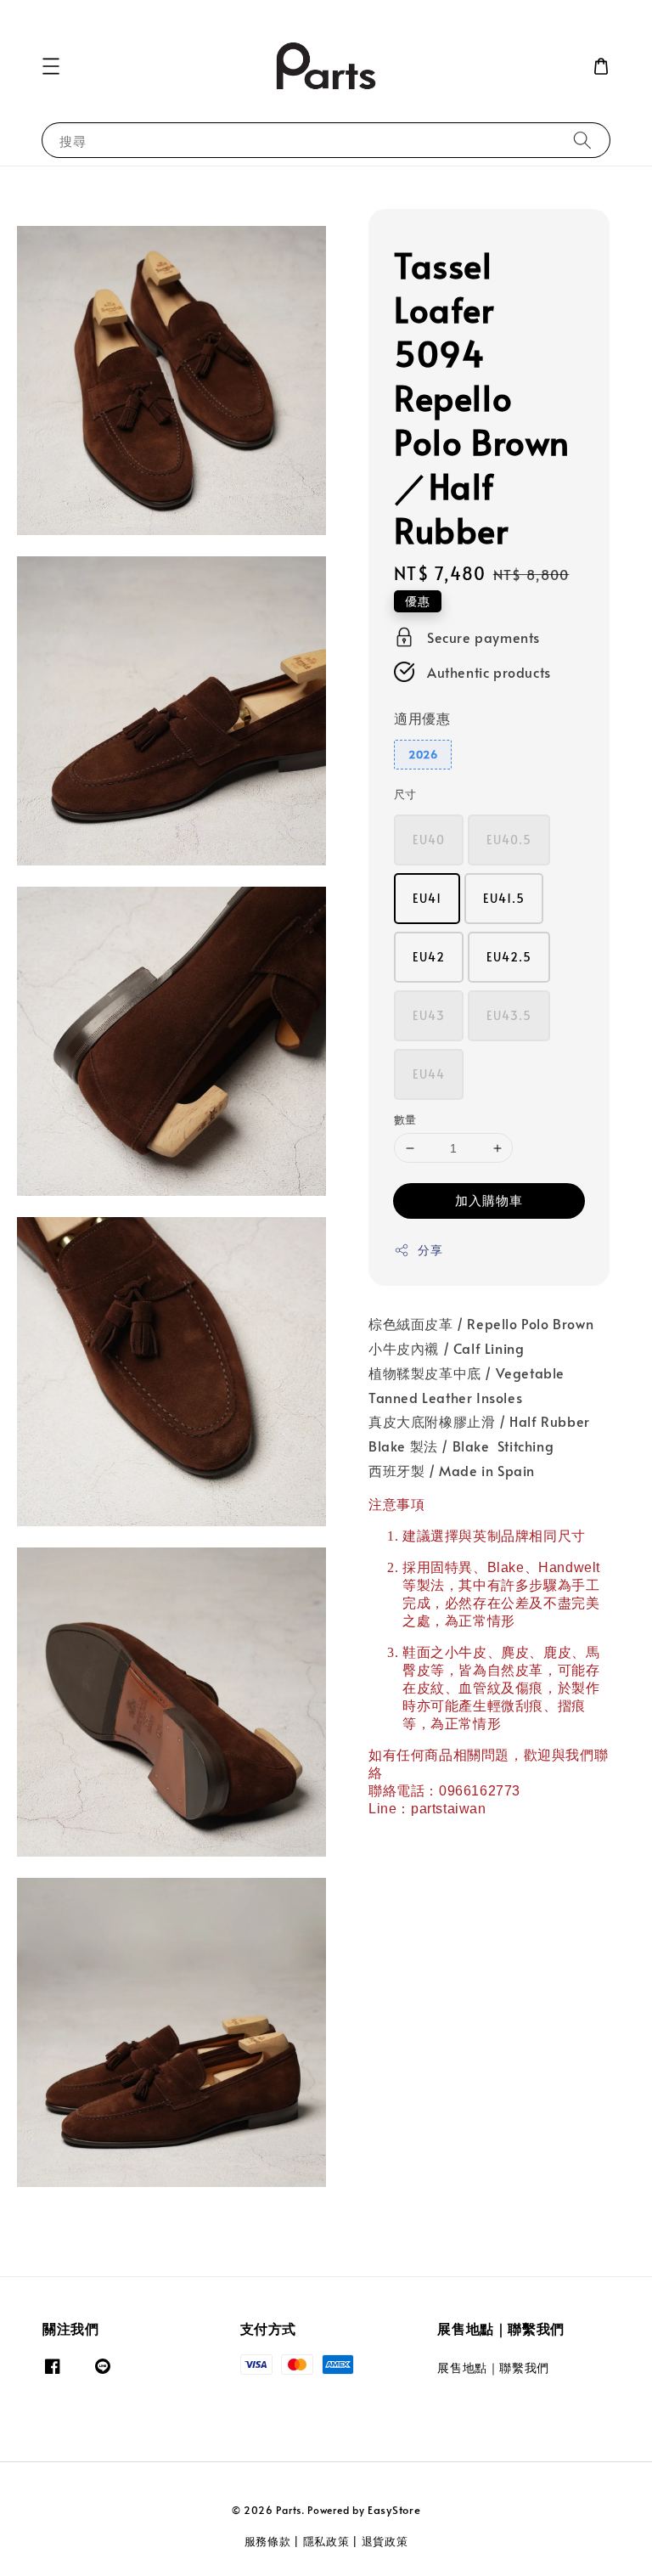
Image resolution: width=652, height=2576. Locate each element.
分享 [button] (430, 1250)
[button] (51, 66)
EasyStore (394, 2510)
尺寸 (405, 794)
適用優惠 (422, 718)
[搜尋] (582, 140)
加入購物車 (489, 1200)
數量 (405, 1119)
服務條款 (268, 2541)
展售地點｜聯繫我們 (493, 2368)
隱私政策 (326, 2541)
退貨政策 (385, 2541)
